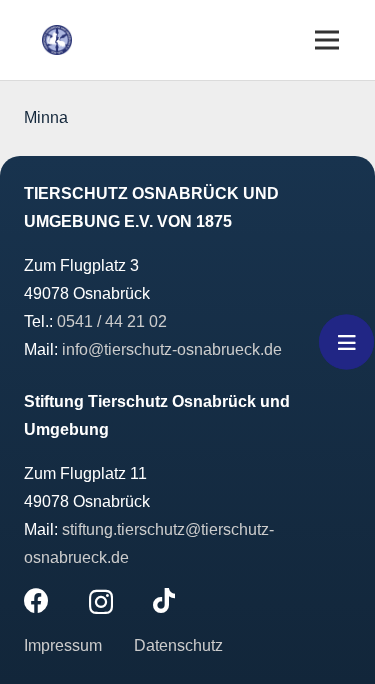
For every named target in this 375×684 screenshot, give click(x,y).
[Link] (57, 40)
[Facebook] (36, 600)
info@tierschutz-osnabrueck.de (172, 349)
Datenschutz (178, 645)
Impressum (65, 645)
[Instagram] (101, 602)
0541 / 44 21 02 (112, 321)
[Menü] (327, 40)
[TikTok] (164, 600)
